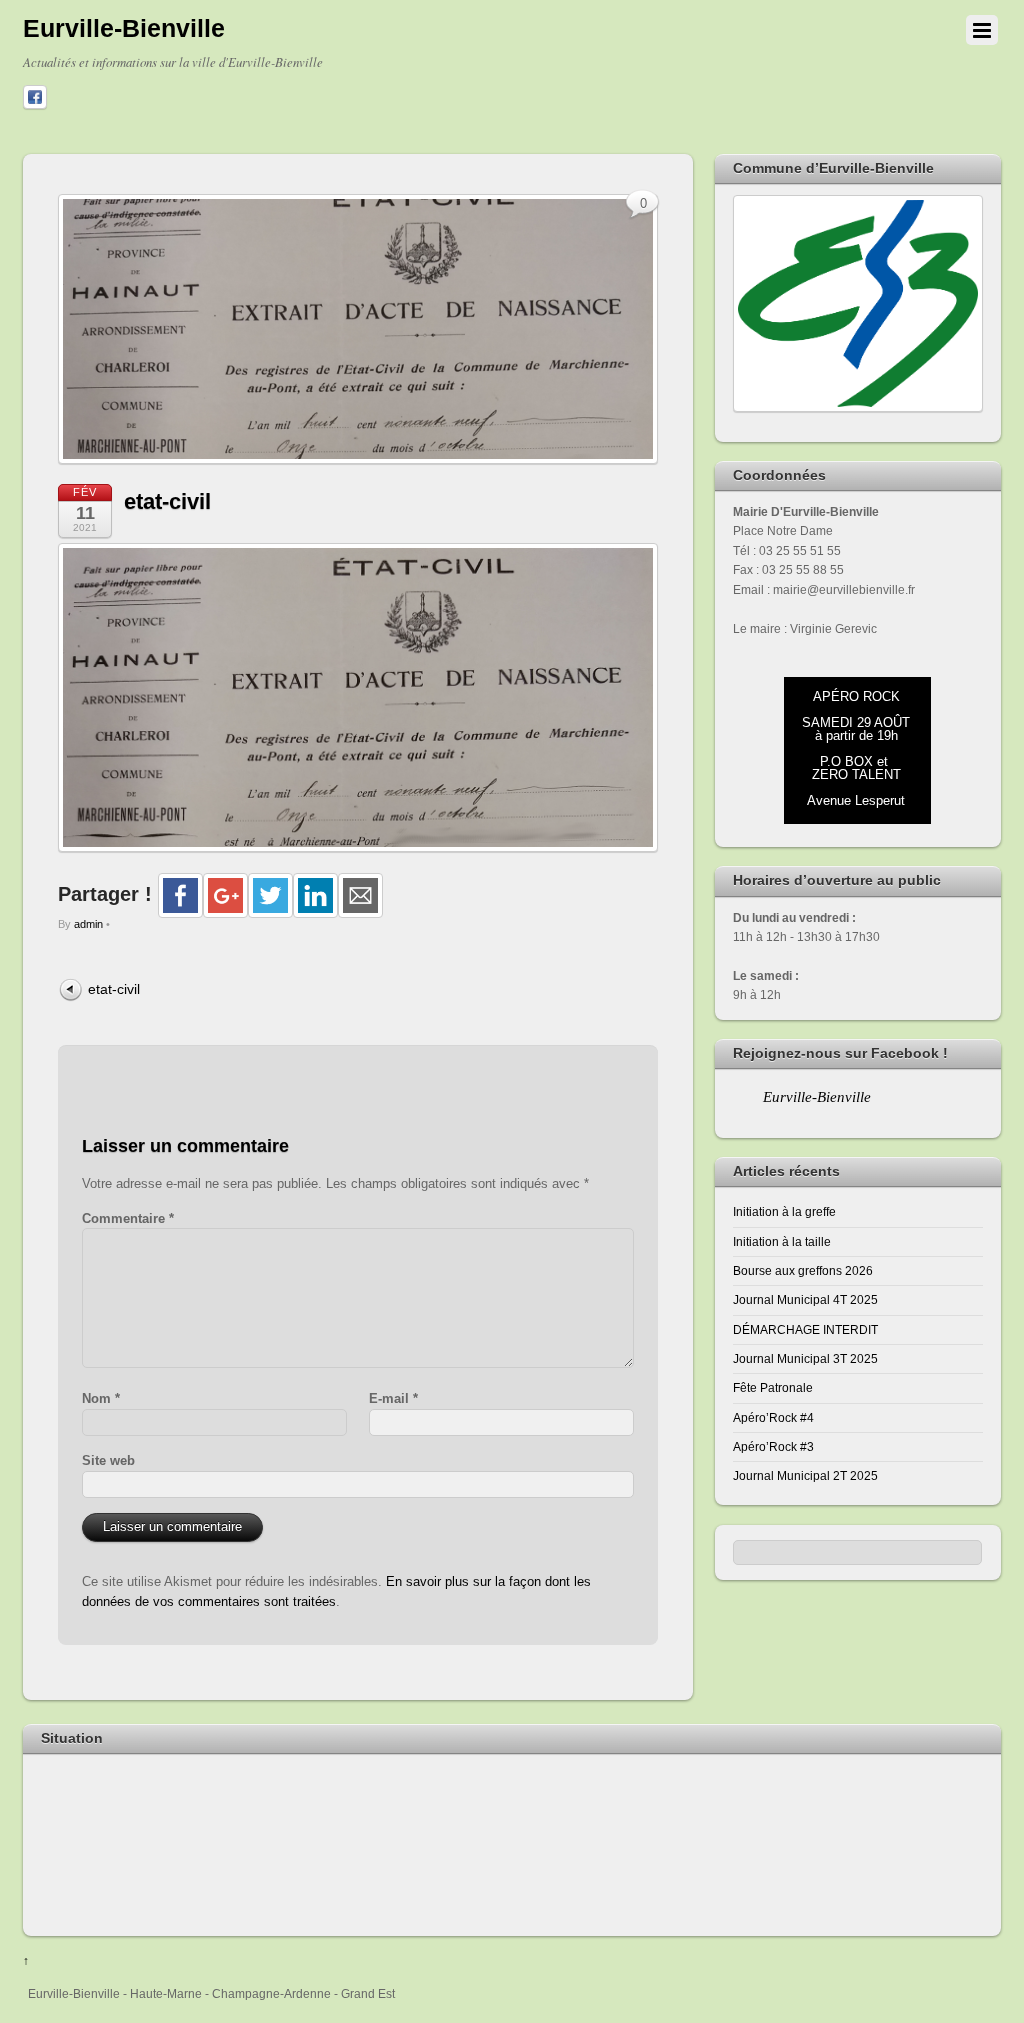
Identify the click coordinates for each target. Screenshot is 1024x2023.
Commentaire (128, 1218)
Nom (101, 1398)
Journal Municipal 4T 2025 (805, 1299)
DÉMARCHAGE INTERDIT (805, 1329)
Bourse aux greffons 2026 (803, 1270)
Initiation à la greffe (784, 1211)
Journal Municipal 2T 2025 (805, 1475)
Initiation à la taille (782, 1241)
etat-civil (167, 501)
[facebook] (35, 98)
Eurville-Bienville (817, 1097)
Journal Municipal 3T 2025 (805, 1358)
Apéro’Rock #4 (773, 1417)
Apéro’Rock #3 (773, 1446)
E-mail (393, 1398)
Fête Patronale (773, 1387)
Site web (108, 1460)
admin (88, 924)
